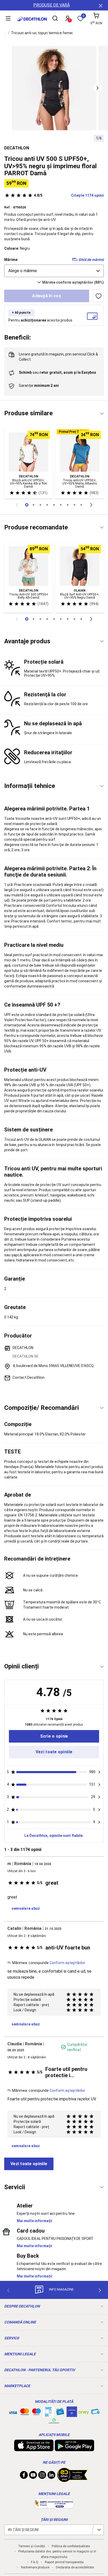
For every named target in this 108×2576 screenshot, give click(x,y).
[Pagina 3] (47, 505)
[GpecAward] (72, 2480)
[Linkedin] (51, 2476)
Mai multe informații (34, 2221)
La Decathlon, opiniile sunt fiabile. (54, 1836)
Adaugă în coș (47, 296)
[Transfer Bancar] (48, 2414)
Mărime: (11, 260)
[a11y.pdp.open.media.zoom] (54, 88)
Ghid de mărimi (91, 260)
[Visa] (13, 2412)
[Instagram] (42, 2476)
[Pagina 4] (54, 505)
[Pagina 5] (61, 505)
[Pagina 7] (74, 505)
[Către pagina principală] (32, 19)
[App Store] (34, 2449)
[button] (98, 88)
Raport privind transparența (64, 2562)
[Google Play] (74, 2449)
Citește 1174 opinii (69, 195)
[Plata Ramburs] (95, 2413)
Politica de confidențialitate (71, 2546)
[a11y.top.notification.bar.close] (100, 5)
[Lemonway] (54, 2421)
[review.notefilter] (99, 1772)
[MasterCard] (25, 2413)
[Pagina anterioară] (17, 505)
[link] (54, 1736)
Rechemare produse (35, 2567)
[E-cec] (72, 2414)
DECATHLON (17, 148)
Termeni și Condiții (32, 2546)
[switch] (98, 296)
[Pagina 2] (40, 505)
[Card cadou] (60, 2413)
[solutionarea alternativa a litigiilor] (54, 2506)
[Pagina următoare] (91, 505)
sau (57, 372)
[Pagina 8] (81, 505)
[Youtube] (33, 2476)
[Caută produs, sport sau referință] (55, 19)
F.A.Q (35, 2562)
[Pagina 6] (68, 505)
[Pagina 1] (34, 505)
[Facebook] (24, 2476)
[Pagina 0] (27, 505)
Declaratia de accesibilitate (75, 2567)
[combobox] (54, 271)
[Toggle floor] (102, 414)
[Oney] (84, 2412)
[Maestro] (36, 2413)
